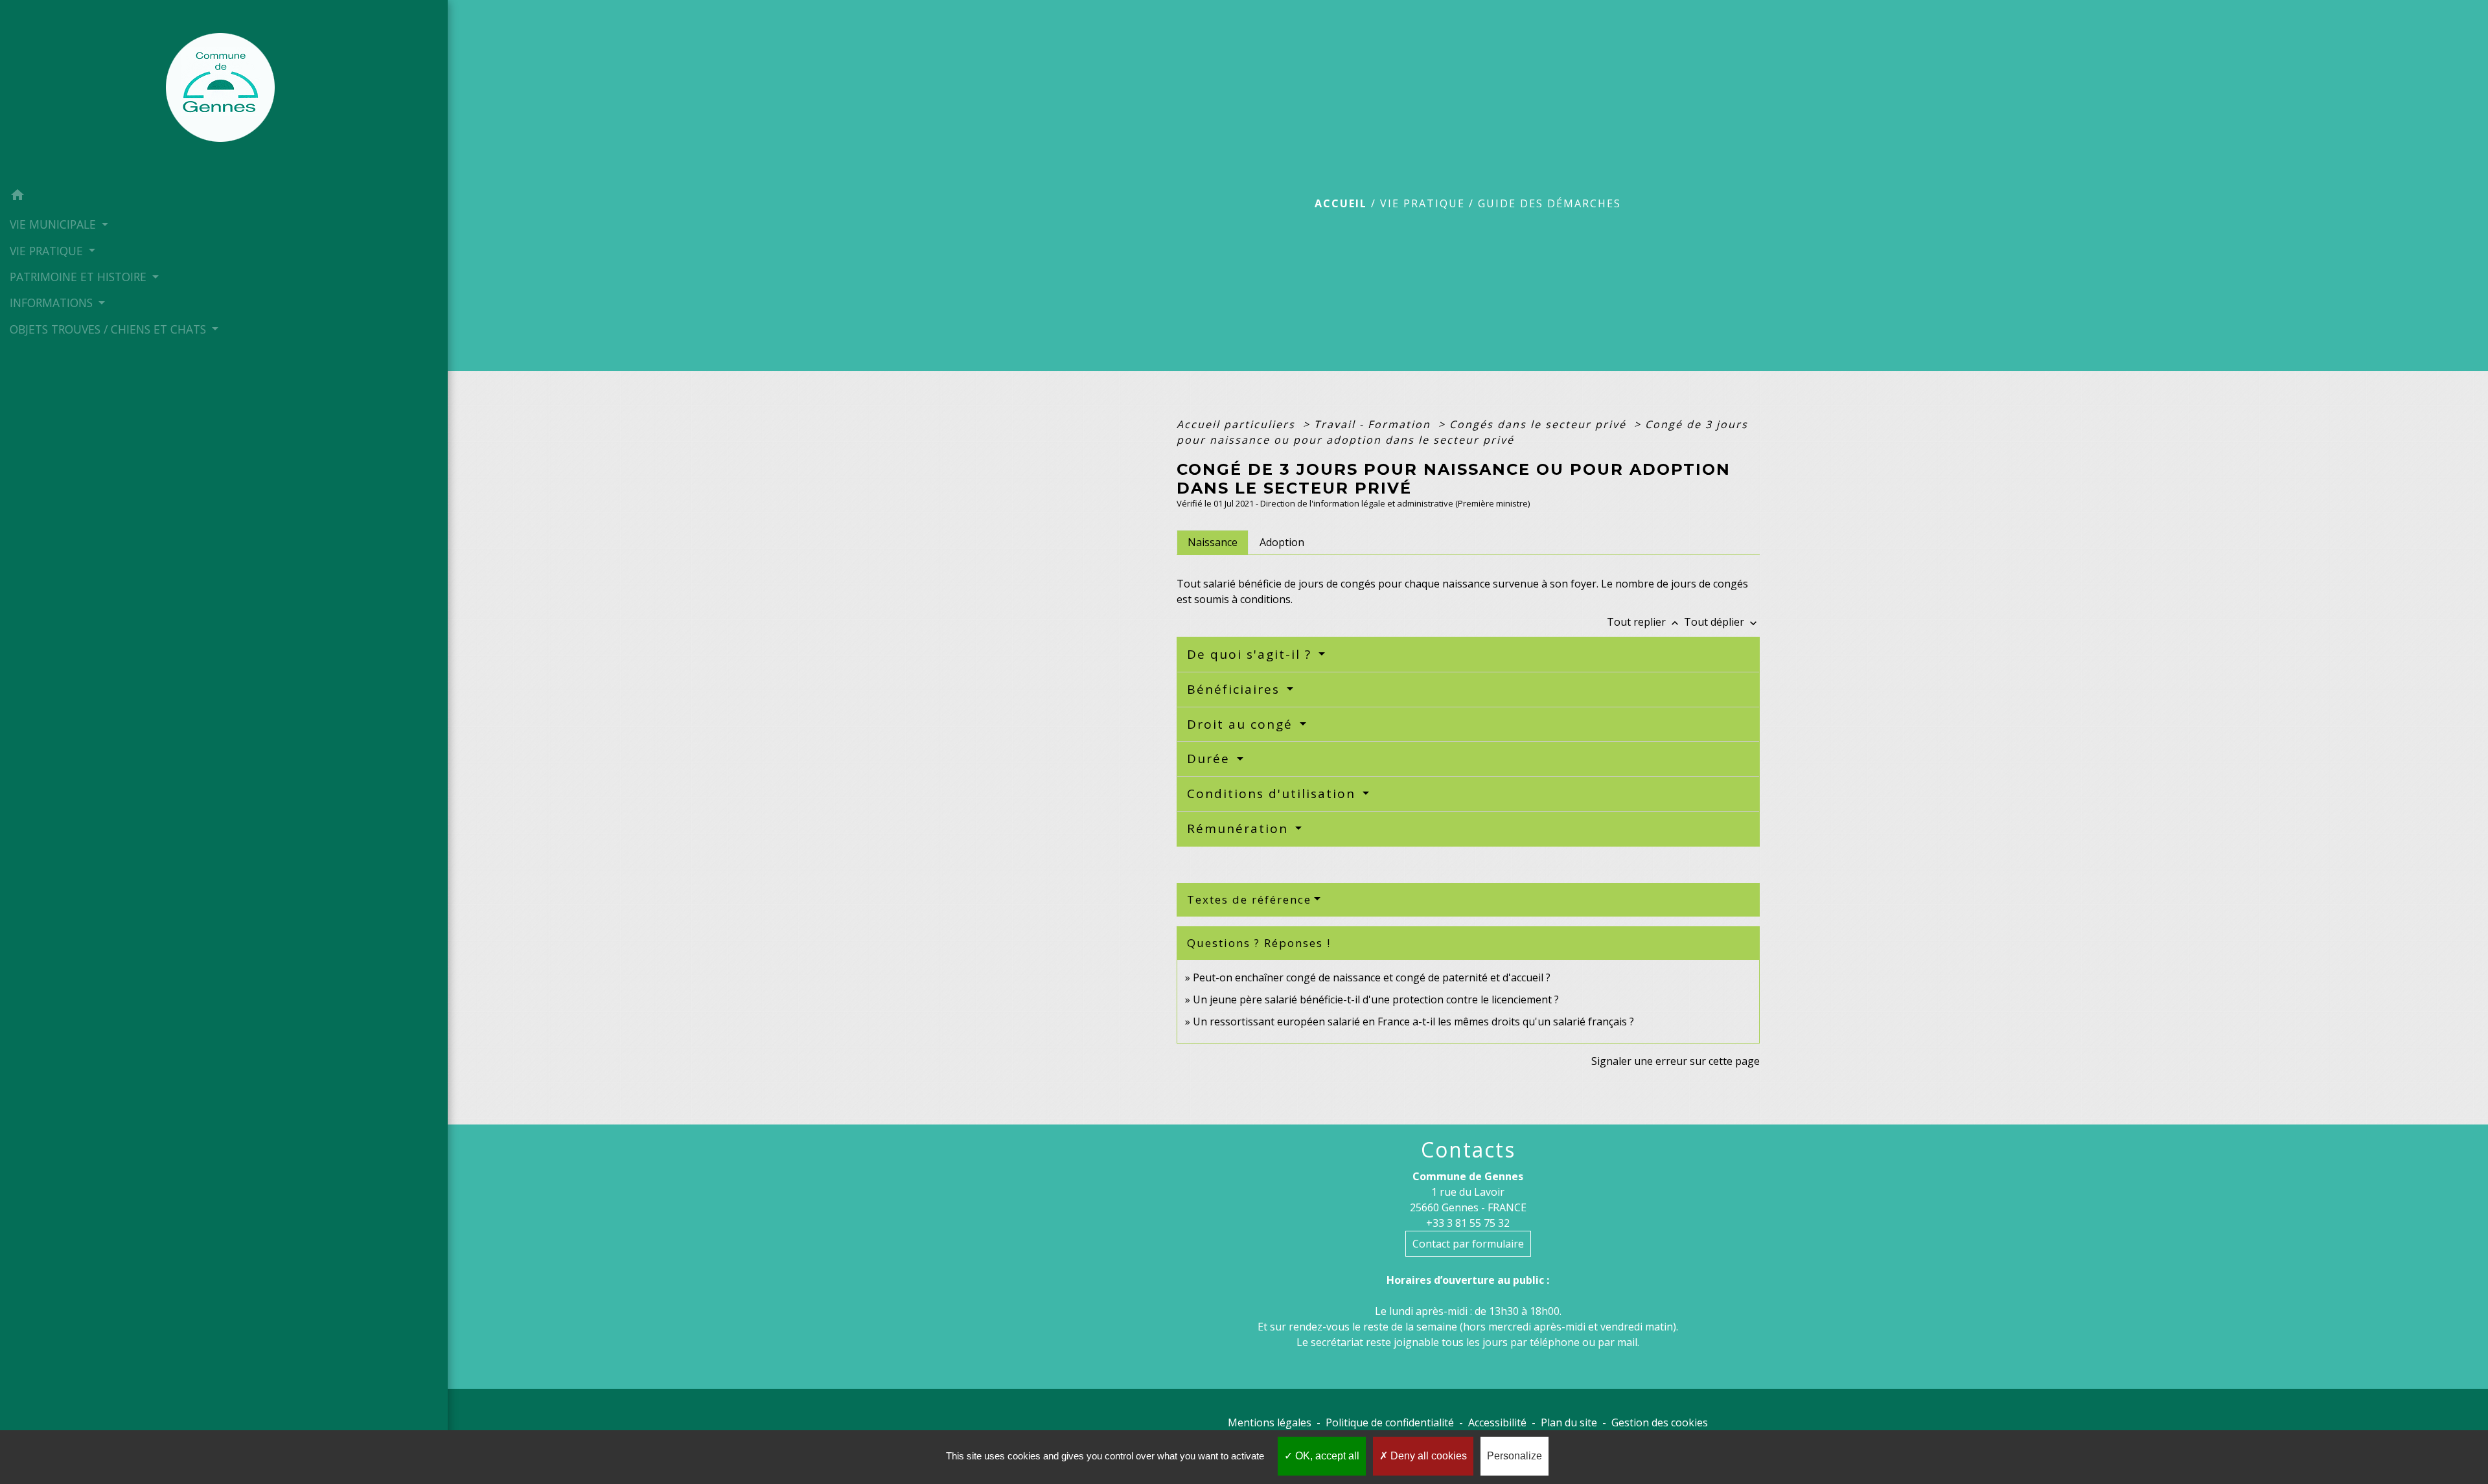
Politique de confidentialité (1390, 1422)
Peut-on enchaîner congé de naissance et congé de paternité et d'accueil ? (1372, 977)
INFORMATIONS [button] (53, 303)
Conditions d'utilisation (1273, 793)
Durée (1211, 759)
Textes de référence (1249, 899)
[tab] (1213, 542)
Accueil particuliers (1238, 424)
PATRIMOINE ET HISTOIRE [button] (80, 277)
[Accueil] (224, 91)
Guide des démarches (1549, 203)
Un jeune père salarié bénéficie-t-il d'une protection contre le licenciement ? (1376, 999)
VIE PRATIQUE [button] (48, 251)
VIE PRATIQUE (1423, 203)
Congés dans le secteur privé (1540, 424)
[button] (224, 197)
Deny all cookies (1427, 1456)
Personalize (1515, 1456)
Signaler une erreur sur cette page (1676, 1061)
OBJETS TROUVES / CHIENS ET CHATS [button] (109, 329)
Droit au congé (1242, 724)
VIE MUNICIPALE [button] (54, 224)
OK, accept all (1326, 1456)
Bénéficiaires (1236, 689)
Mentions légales (1270, 1422)
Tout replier (1644, 622)
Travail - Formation (1374, 424)
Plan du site (1569, 1422)
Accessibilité (1497, 1422)
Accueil (1341, 203)
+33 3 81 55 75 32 (1468, 1223)
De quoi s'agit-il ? (1251, 654)
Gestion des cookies (1660, 1422)
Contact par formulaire (1468, 1244)
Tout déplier (1722, 622)
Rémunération (1240, 828)
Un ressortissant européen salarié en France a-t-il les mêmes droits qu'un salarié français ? (1413, 1022)
